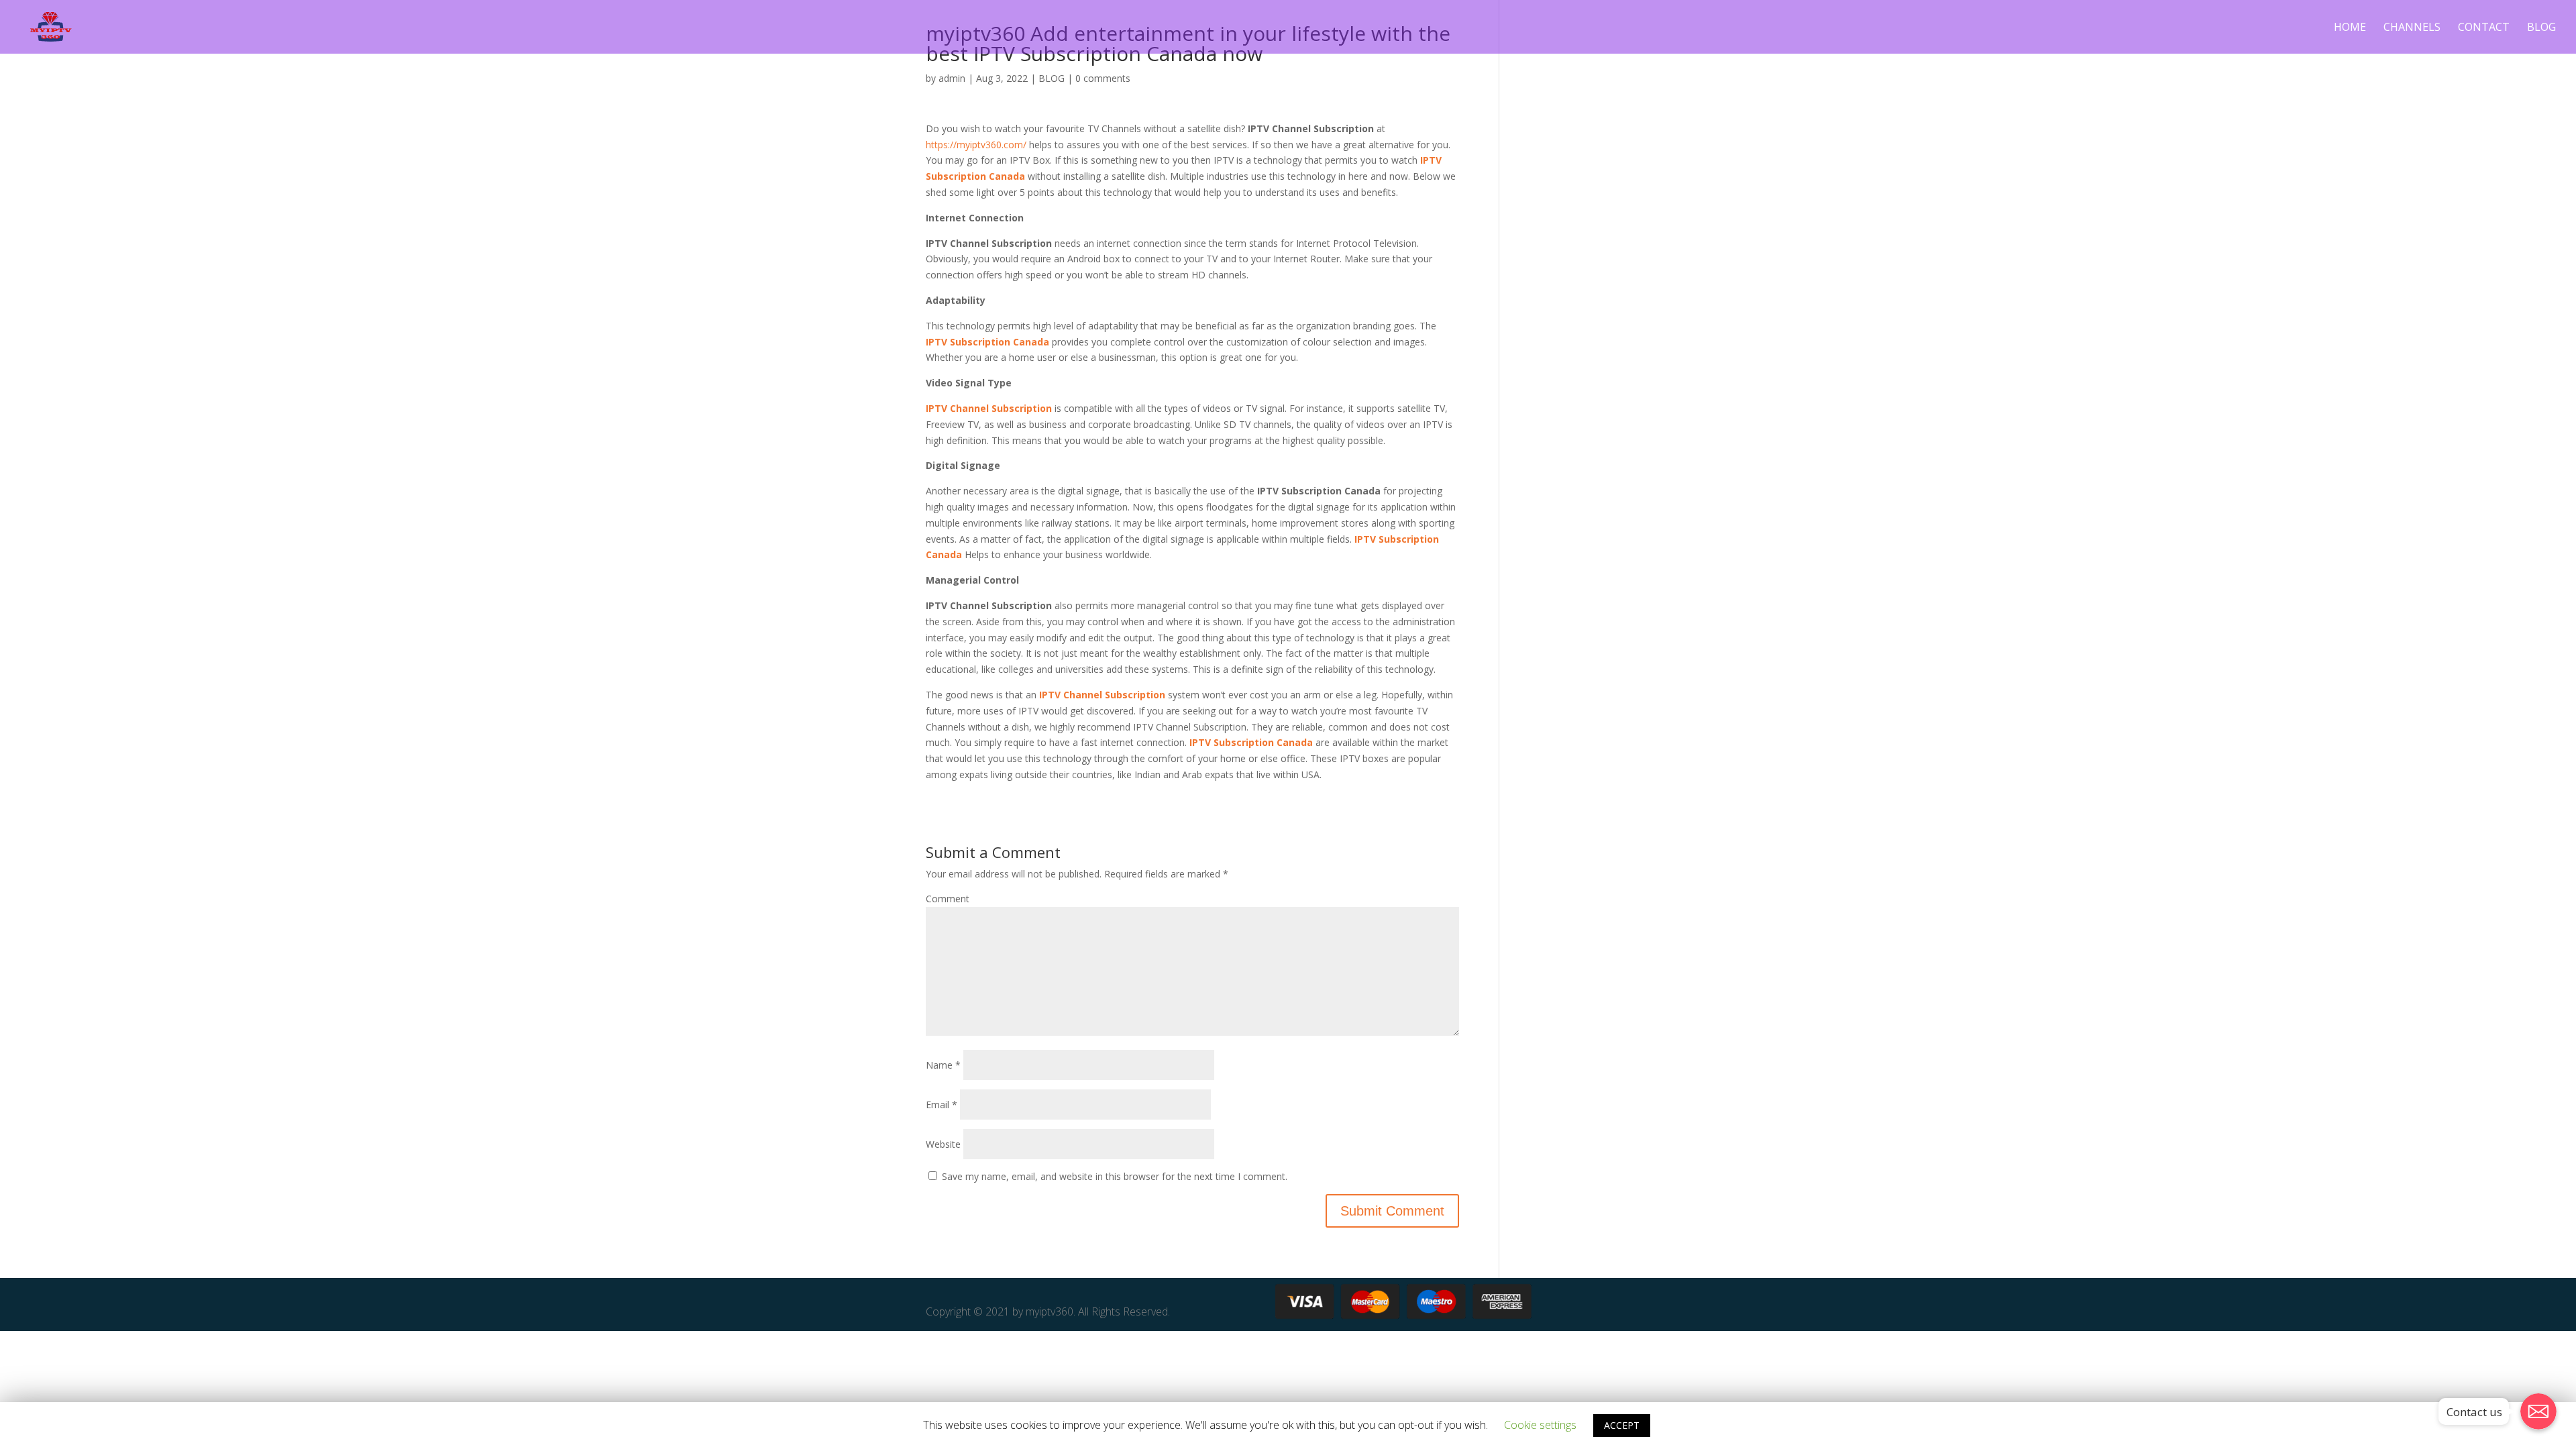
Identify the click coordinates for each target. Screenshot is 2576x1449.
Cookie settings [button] (1540, 1425)
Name (943, 1065)
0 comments (1103, 78)
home (2350, 28)
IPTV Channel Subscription (989, 408)
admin (952, 78)
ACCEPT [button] (1622, 1425)
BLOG (1052, 78)
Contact (2484, 28)
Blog (2541, 28)
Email (942, 1105)
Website (943, 1144)
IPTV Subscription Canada (1251, 742)
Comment (948, 899)
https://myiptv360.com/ (976, 145)
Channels (2412, 28)
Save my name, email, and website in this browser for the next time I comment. (1115, 1176)
